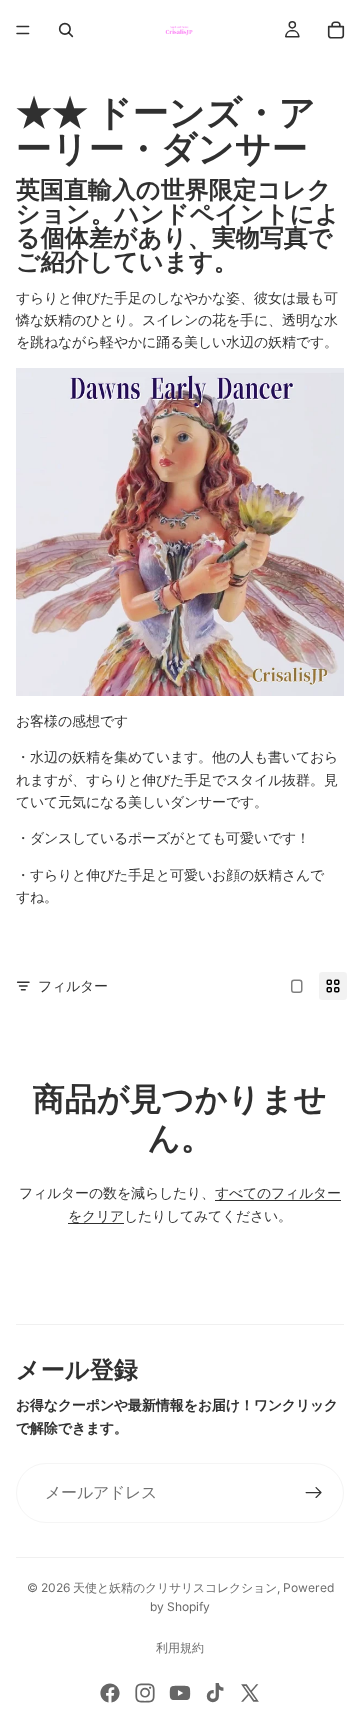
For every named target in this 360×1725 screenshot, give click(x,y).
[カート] (336, 30)
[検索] (66, 30)
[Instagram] (145, 1693)
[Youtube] (180, 1693)
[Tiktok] (215, 1693)
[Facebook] (110, 1693)
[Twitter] (250, 1693)
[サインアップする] (314, 1493)
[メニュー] (23, 30)
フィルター (73, 985)
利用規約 (180, 1647)
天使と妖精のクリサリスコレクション (175, 1587)
